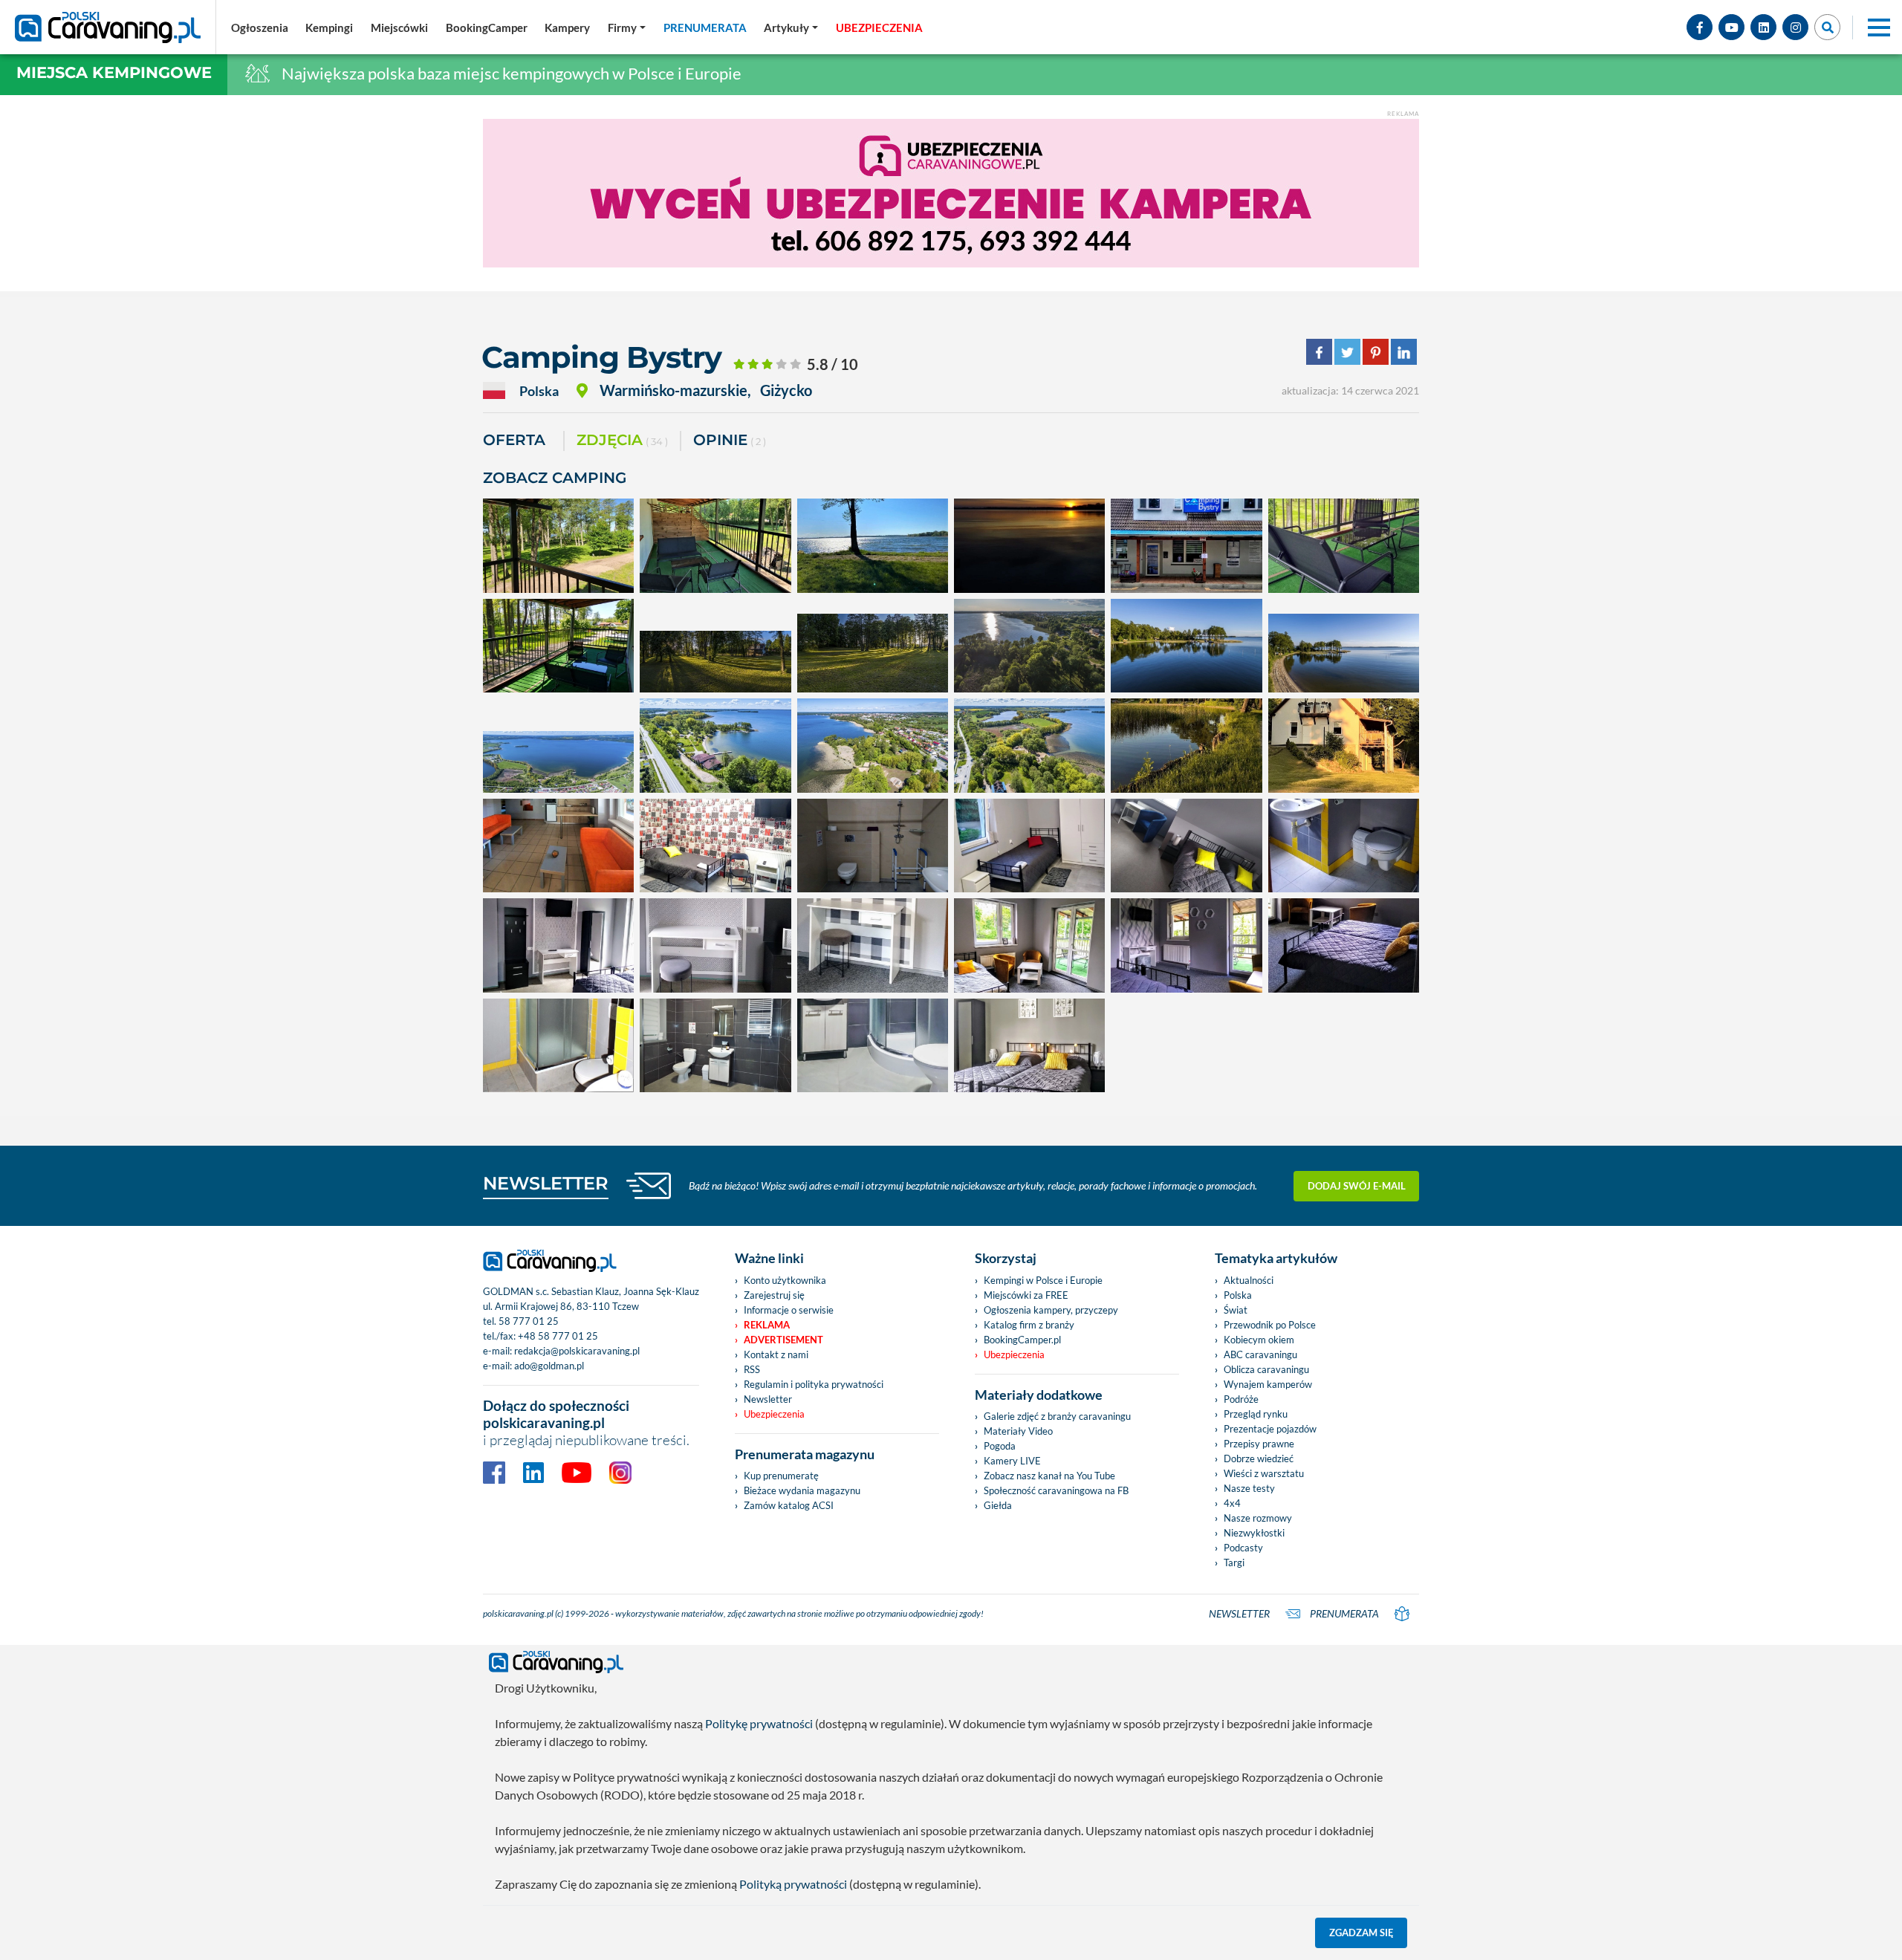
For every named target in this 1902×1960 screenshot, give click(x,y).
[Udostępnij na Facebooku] (1319, 350)
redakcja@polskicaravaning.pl (577, 1351)
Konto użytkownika (785, 1280)
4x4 (1232, 1503)
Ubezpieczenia (774, 1414)
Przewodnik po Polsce (1270, 1325)
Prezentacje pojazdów (1270, 1429)
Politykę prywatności (759, 1723)
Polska (1238, 1295)
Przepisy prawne (1259, 1444)
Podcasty (1243, 1548)
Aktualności (1249, 1280)
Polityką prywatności (793, 1884)
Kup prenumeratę (781, 1476)
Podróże (1241, 1399)
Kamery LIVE (1012, 1461)
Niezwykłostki (1254, 1533)
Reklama (767, 1325)
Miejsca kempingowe (114, 72)
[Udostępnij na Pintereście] (1376, 350)
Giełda (998, 1505)
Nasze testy (1249, 1488)
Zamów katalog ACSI (789, 1505)
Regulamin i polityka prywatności (814, 1384)
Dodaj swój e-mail (1357, 1186)
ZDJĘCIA (622, 440)
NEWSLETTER (546, 1183)
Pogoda (1000, 1446)
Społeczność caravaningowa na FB (1056, 1490)
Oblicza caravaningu (1266, 1369)
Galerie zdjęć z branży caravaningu (1057, 1416)
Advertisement (783, 1340)
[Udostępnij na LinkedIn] (1404, 350)
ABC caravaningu (1260, 1354)
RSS (752, 1369)
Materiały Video (1018, 1431)
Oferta (514, 440)
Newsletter (768, 1399)
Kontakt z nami (776, 1354)
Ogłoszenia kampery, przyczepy (1051, 1310)
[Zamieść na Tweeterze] (1347, 350)
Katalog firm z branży (1029, 1325)
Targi (1234, 1563)
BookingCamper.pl (1022, 1340)
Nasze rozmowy (1258, 1518)
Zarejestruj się (774, 1295)
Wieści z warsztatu (1264, 1473)
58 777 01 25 (529, 1321)
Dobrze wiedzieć (1259, 1458)
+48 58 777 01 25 (558, 1336)
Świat (1236, 1310)
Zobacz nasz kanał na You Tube (1049, 1476)
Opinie (730, 440)
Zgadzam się (1361, 1933)
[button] (791, 27)
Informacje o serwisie (789, 1310)
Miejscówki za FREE (1026, 1295)
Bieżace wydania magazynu (802, 1490)
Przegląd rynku (1256, 1414)
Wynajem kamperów (1268, 1384)
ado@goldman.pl (549, 1366)
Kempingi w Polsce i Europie (1043, 1280)
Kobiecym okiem (1259, 1340)
